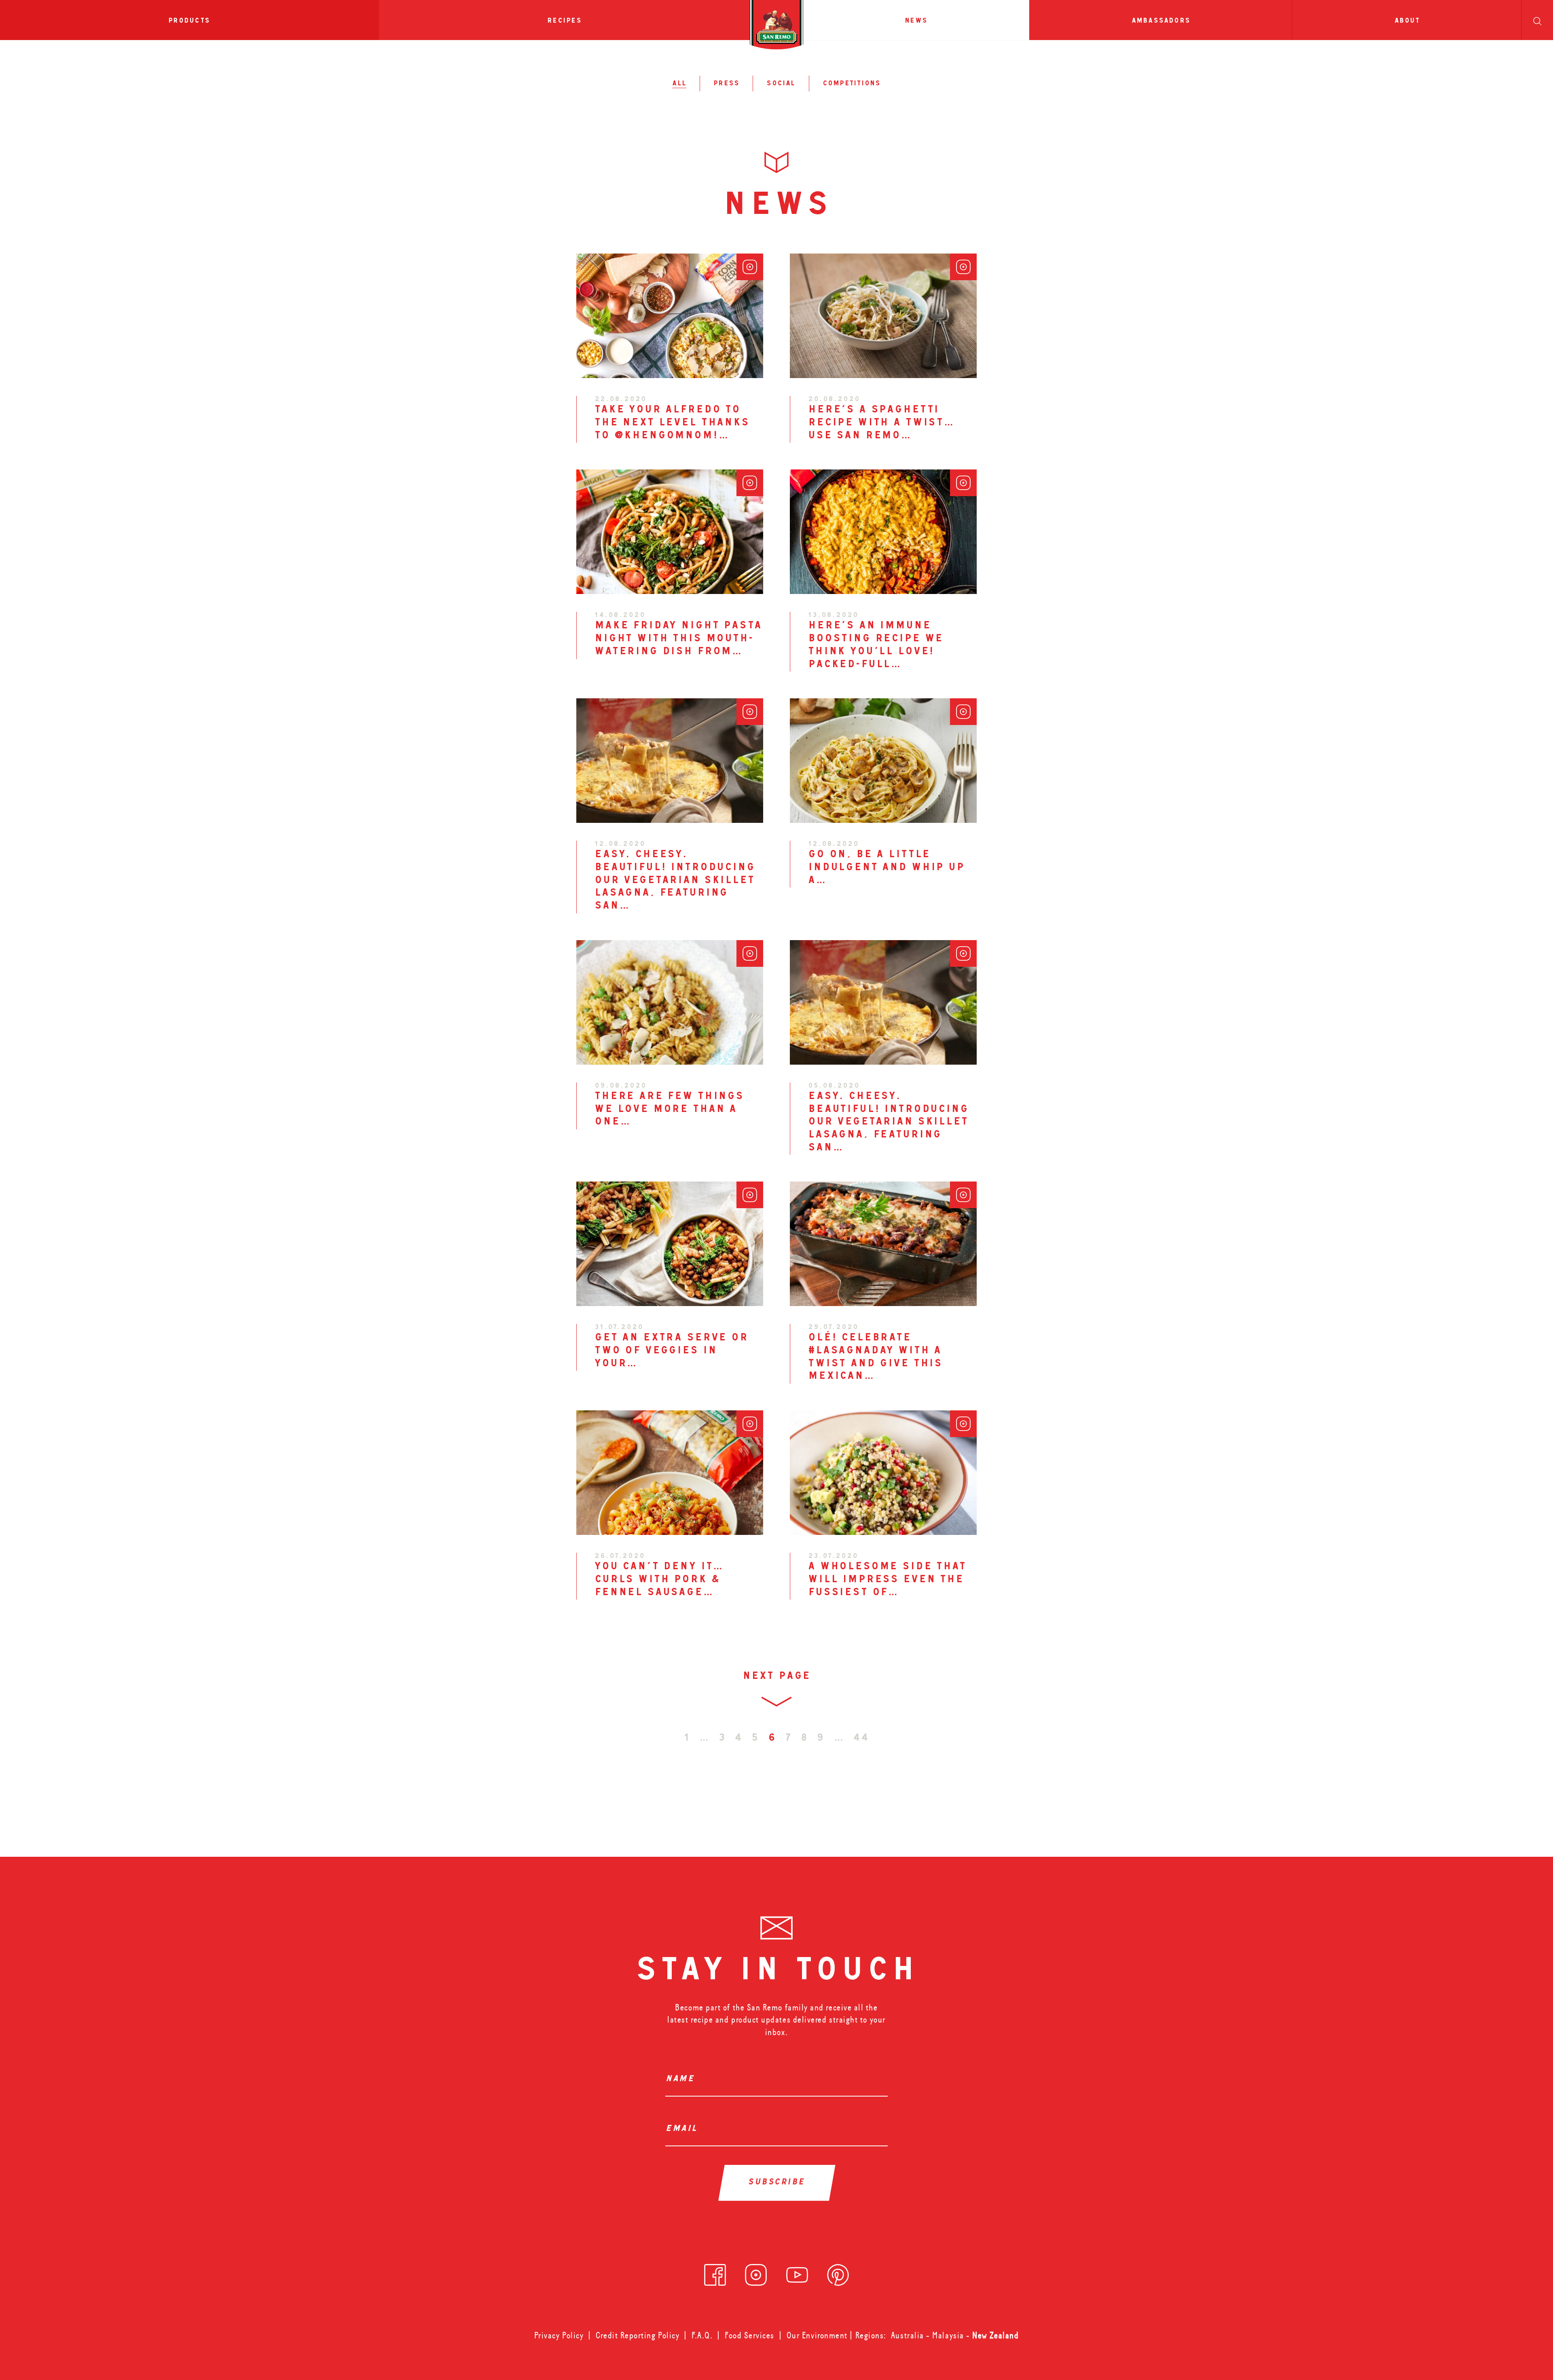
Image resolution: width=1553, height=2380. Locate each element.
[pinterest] (838, 2272)
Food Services (750, 2336)
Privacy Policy (559, 2336)
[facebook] (715, 2272)
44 (861, 1739)
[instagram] (756, 2272)
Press (726, 84)
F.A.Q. (702, 2336)
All (679, 84)
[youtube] (797, 2272)
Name (682, 2080)
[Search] (1537, 20)
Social (781, 84)
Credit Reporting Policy (638, 2336)
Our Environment (817, 2336)
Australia (909, 2336)
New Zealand (995, 2336)
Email (684, 2129)
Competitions (852, 84)
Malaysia (949, 2336)
